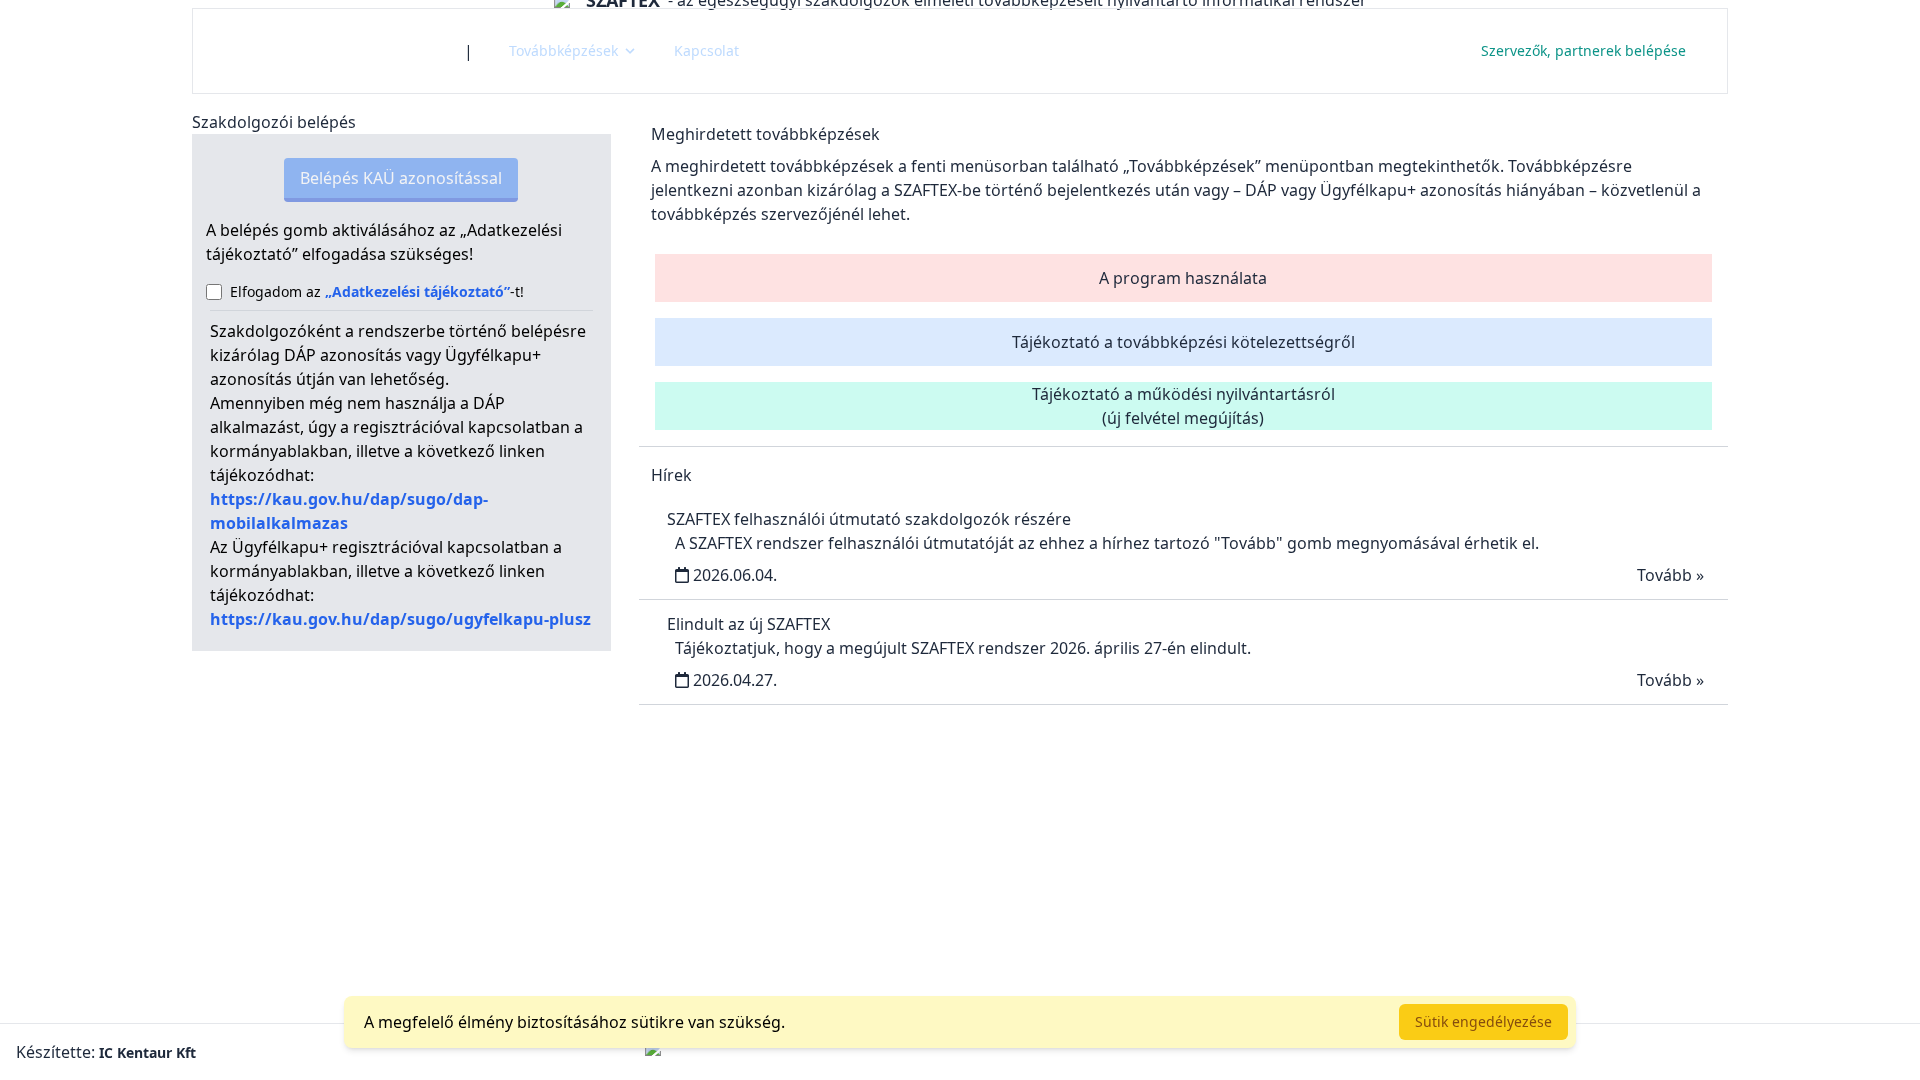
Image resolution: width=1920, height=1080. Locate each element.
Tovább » (1670, 575)
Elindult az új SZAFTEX (748, 624)
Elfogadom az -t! (377, 291)
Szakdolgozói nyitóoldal (328, 50)
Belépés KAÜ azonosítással (401, 178)
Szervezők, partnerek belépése (1583, 50)
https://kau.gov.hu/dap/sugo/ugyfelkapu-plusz (400, 619)
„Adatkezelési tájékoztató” (417, 291)
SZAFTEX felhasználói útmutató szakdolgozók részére (869, 519)
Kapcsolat (706, 50)
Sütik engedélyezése (1483, 1021)
